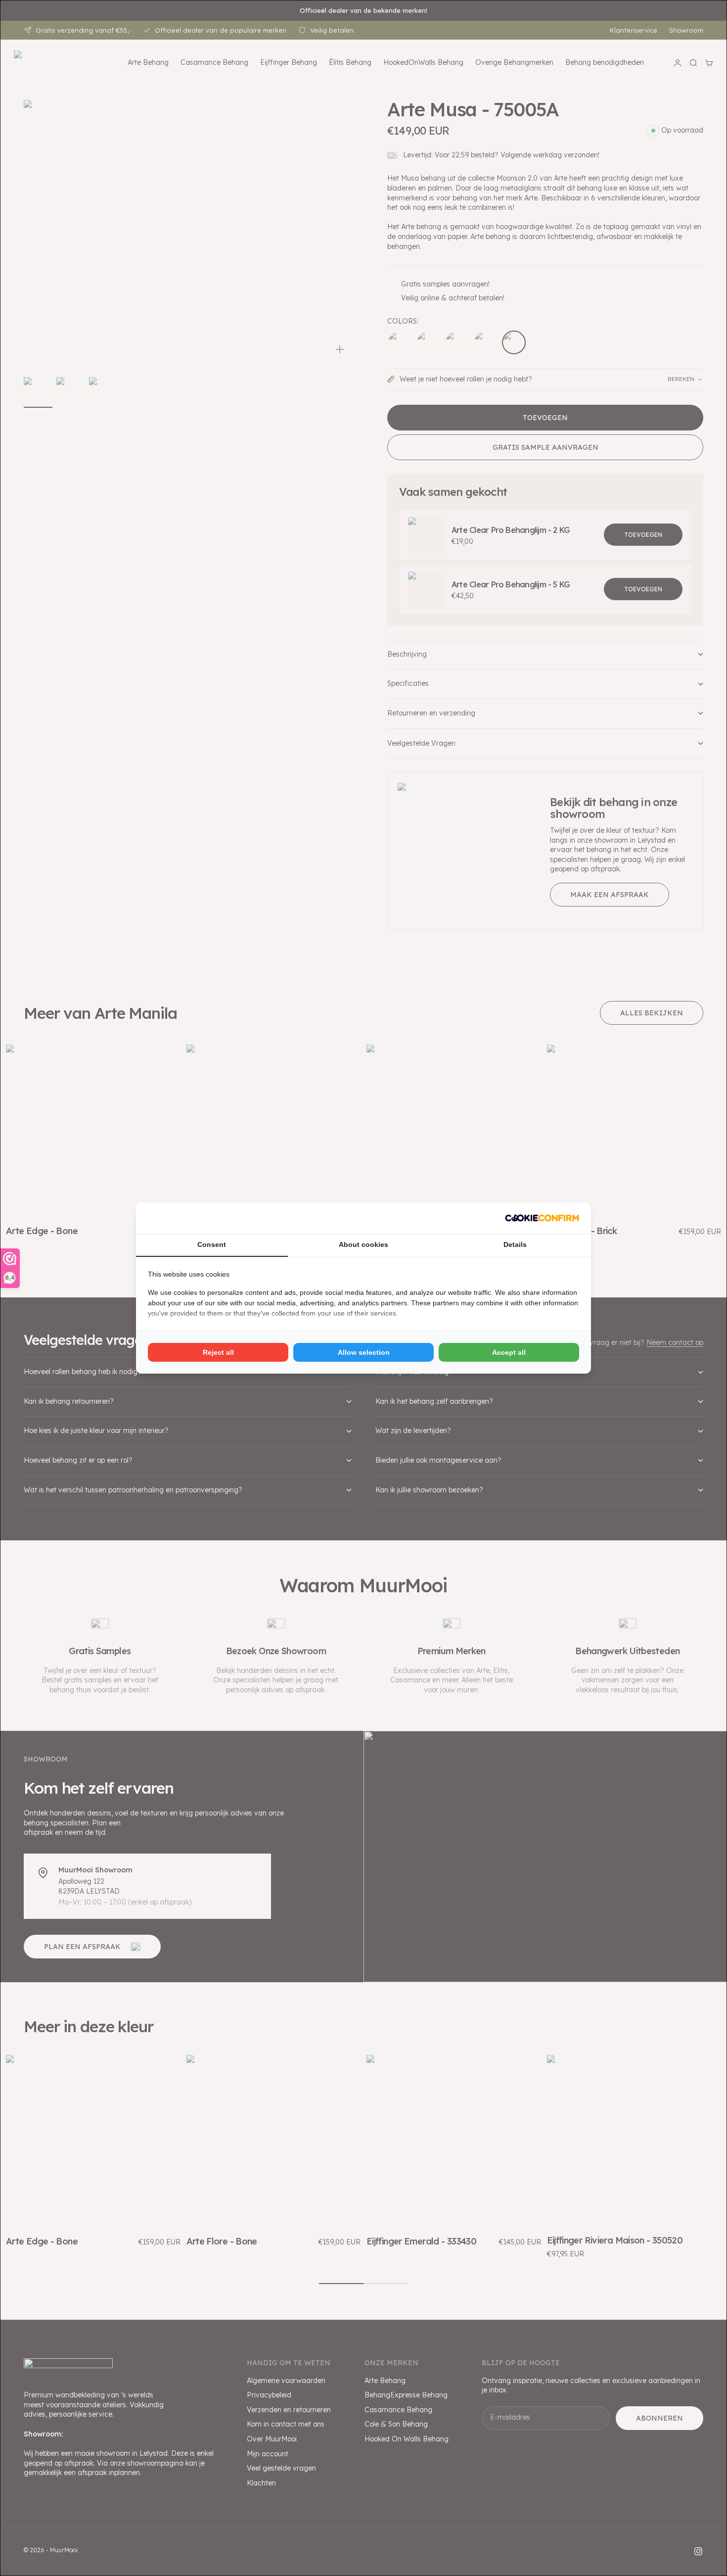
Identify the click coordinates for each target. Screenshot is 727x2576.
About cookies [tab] (363, 1244)
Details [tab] (515, 1244)
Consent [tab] (212, 1244)
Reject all (218, 1352)
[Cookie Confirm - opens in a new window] (542, 1218)
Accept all (509, 1352)
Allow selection (364, 1352)
